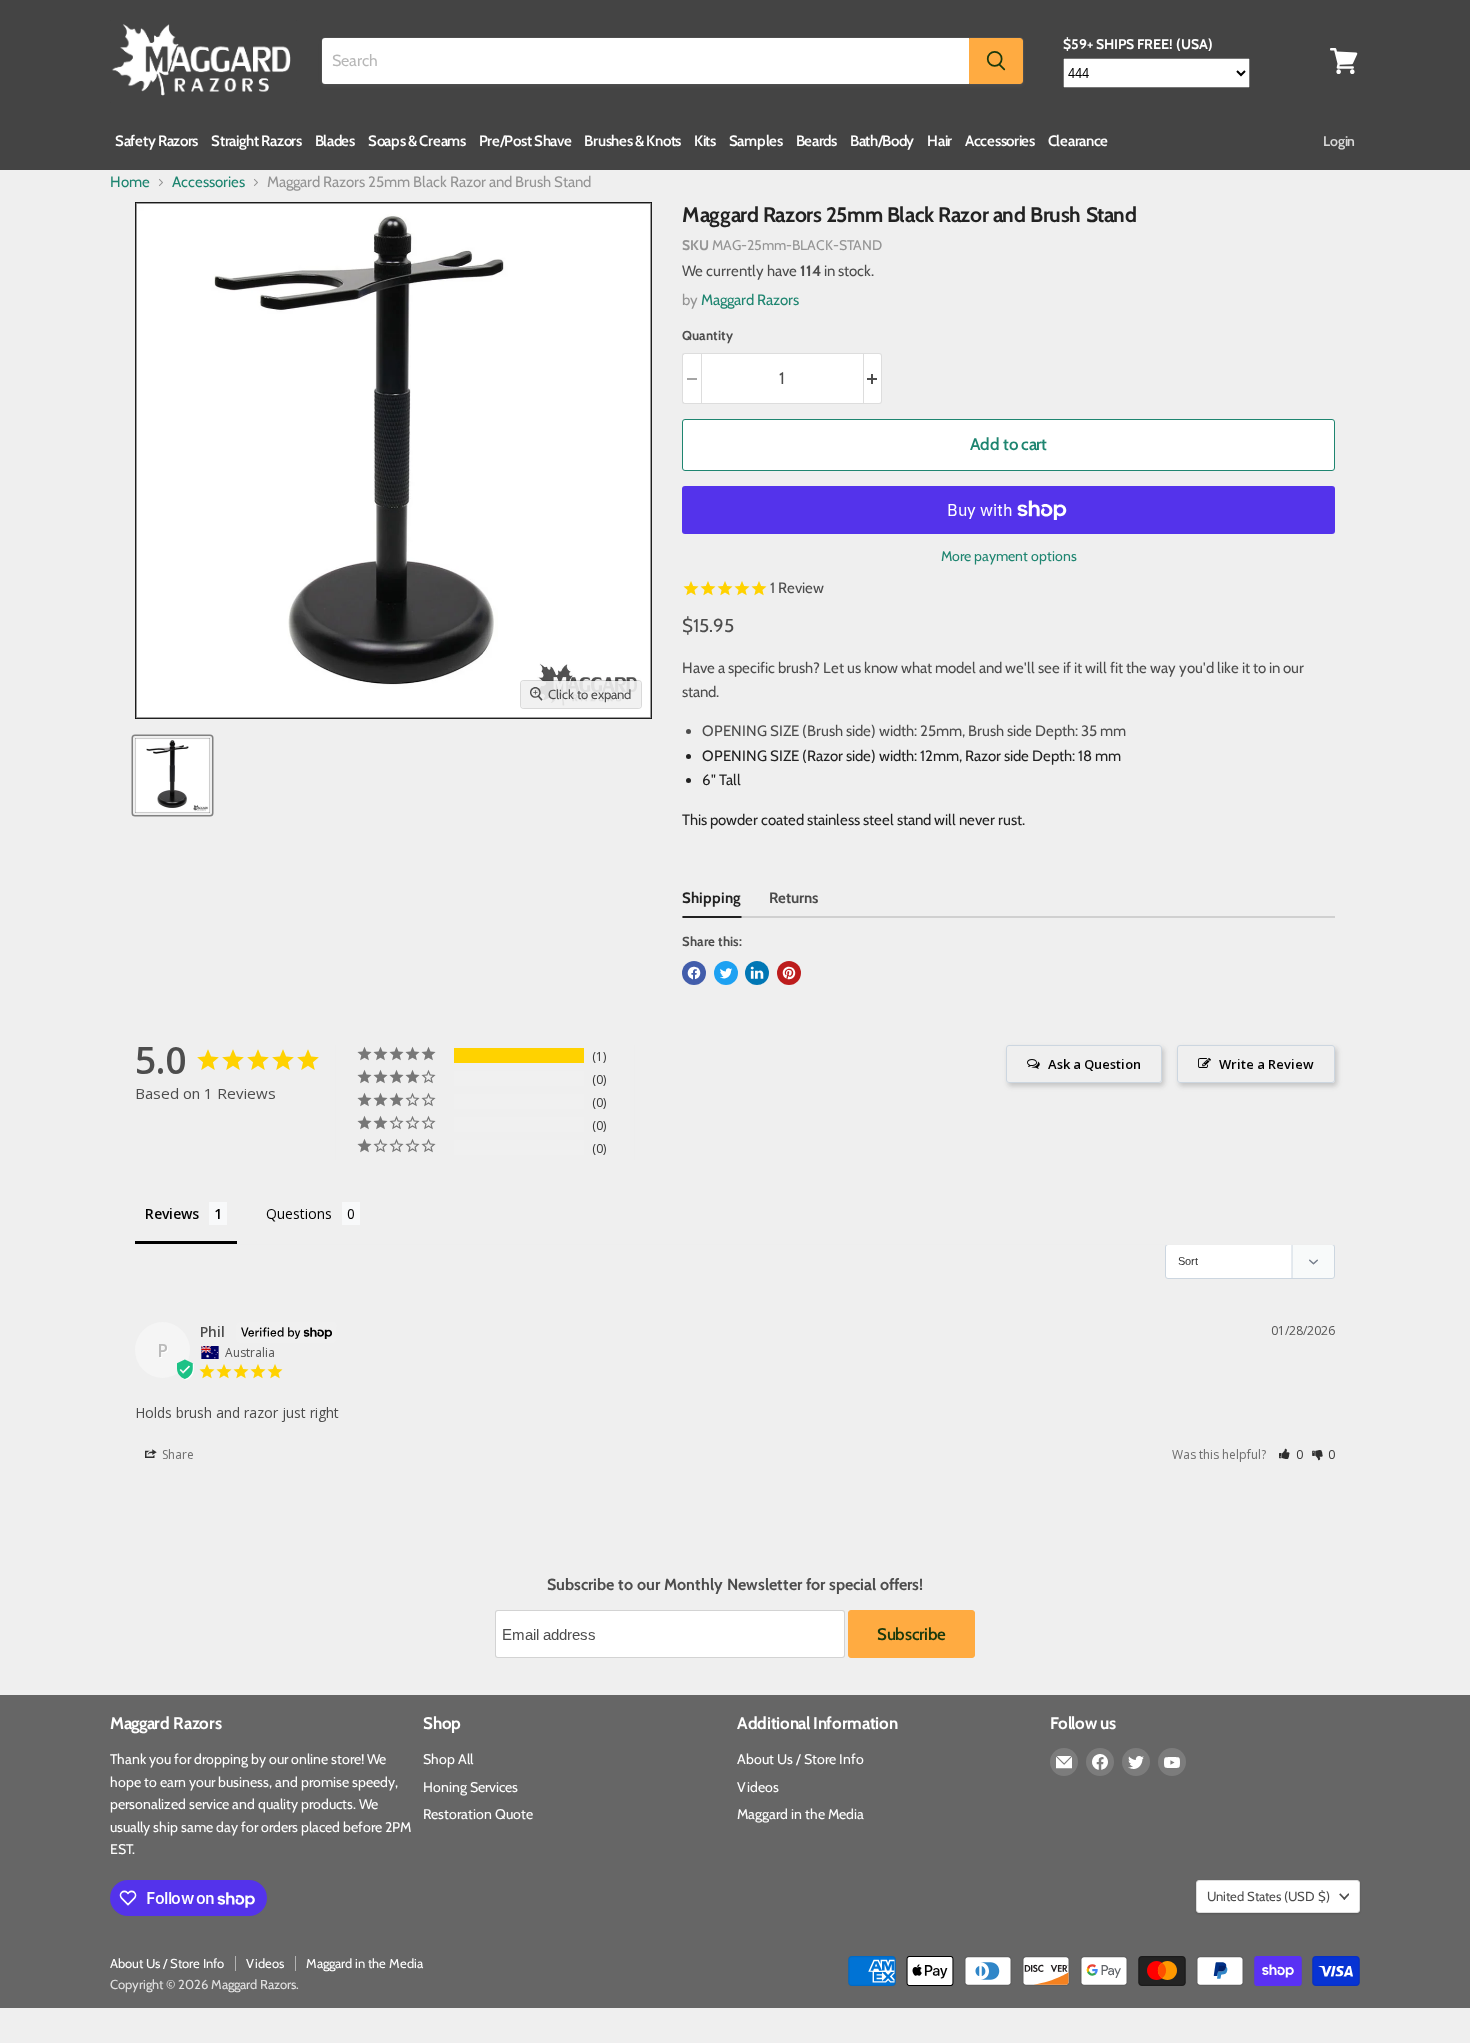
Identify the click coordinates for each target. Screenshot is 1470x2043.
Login (1339, 141)
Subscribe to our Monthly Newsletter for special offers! (735, 1585)
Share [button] (176, 1454)
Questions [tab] (299, 1213)
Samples (756, 141)
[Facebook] (1100, 1762)
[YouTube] (1172, 1762)
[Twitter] (1136, 1762)
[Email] (1064, 1762)
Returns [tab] (793, 898)
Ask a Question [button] (1094, 1064)
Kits (705, 141)
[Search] (996, 61)
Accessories (1000, 141)
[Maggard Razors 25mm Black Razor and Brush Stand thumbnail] (172, 775)
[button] (1290, 1454)
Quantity (707, 335)
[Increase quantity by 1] (873, 378)
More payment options (1009, 556)
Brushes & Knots (632, 141)
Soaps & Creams (417, 141)
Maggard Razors (750, 300)
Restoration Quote (478, 1814)
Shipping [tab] (711, 898)
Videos (758, 1787)
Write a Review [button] (1266, 1064)
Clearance (1078, 141)
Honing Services (470, 1787)
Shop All (448, 1759)
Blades (335, 141)
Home (130, 182)
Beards (816, 141)
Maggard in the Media (800, 1814)
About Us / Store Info (800, 1759)
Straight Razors (256, 141)
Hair (939, 141)
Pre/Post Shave (525, 141)
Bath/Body (882, 141)
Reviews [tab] (172, 1213)
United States (1268, 1896)
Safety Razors (156, 141)
